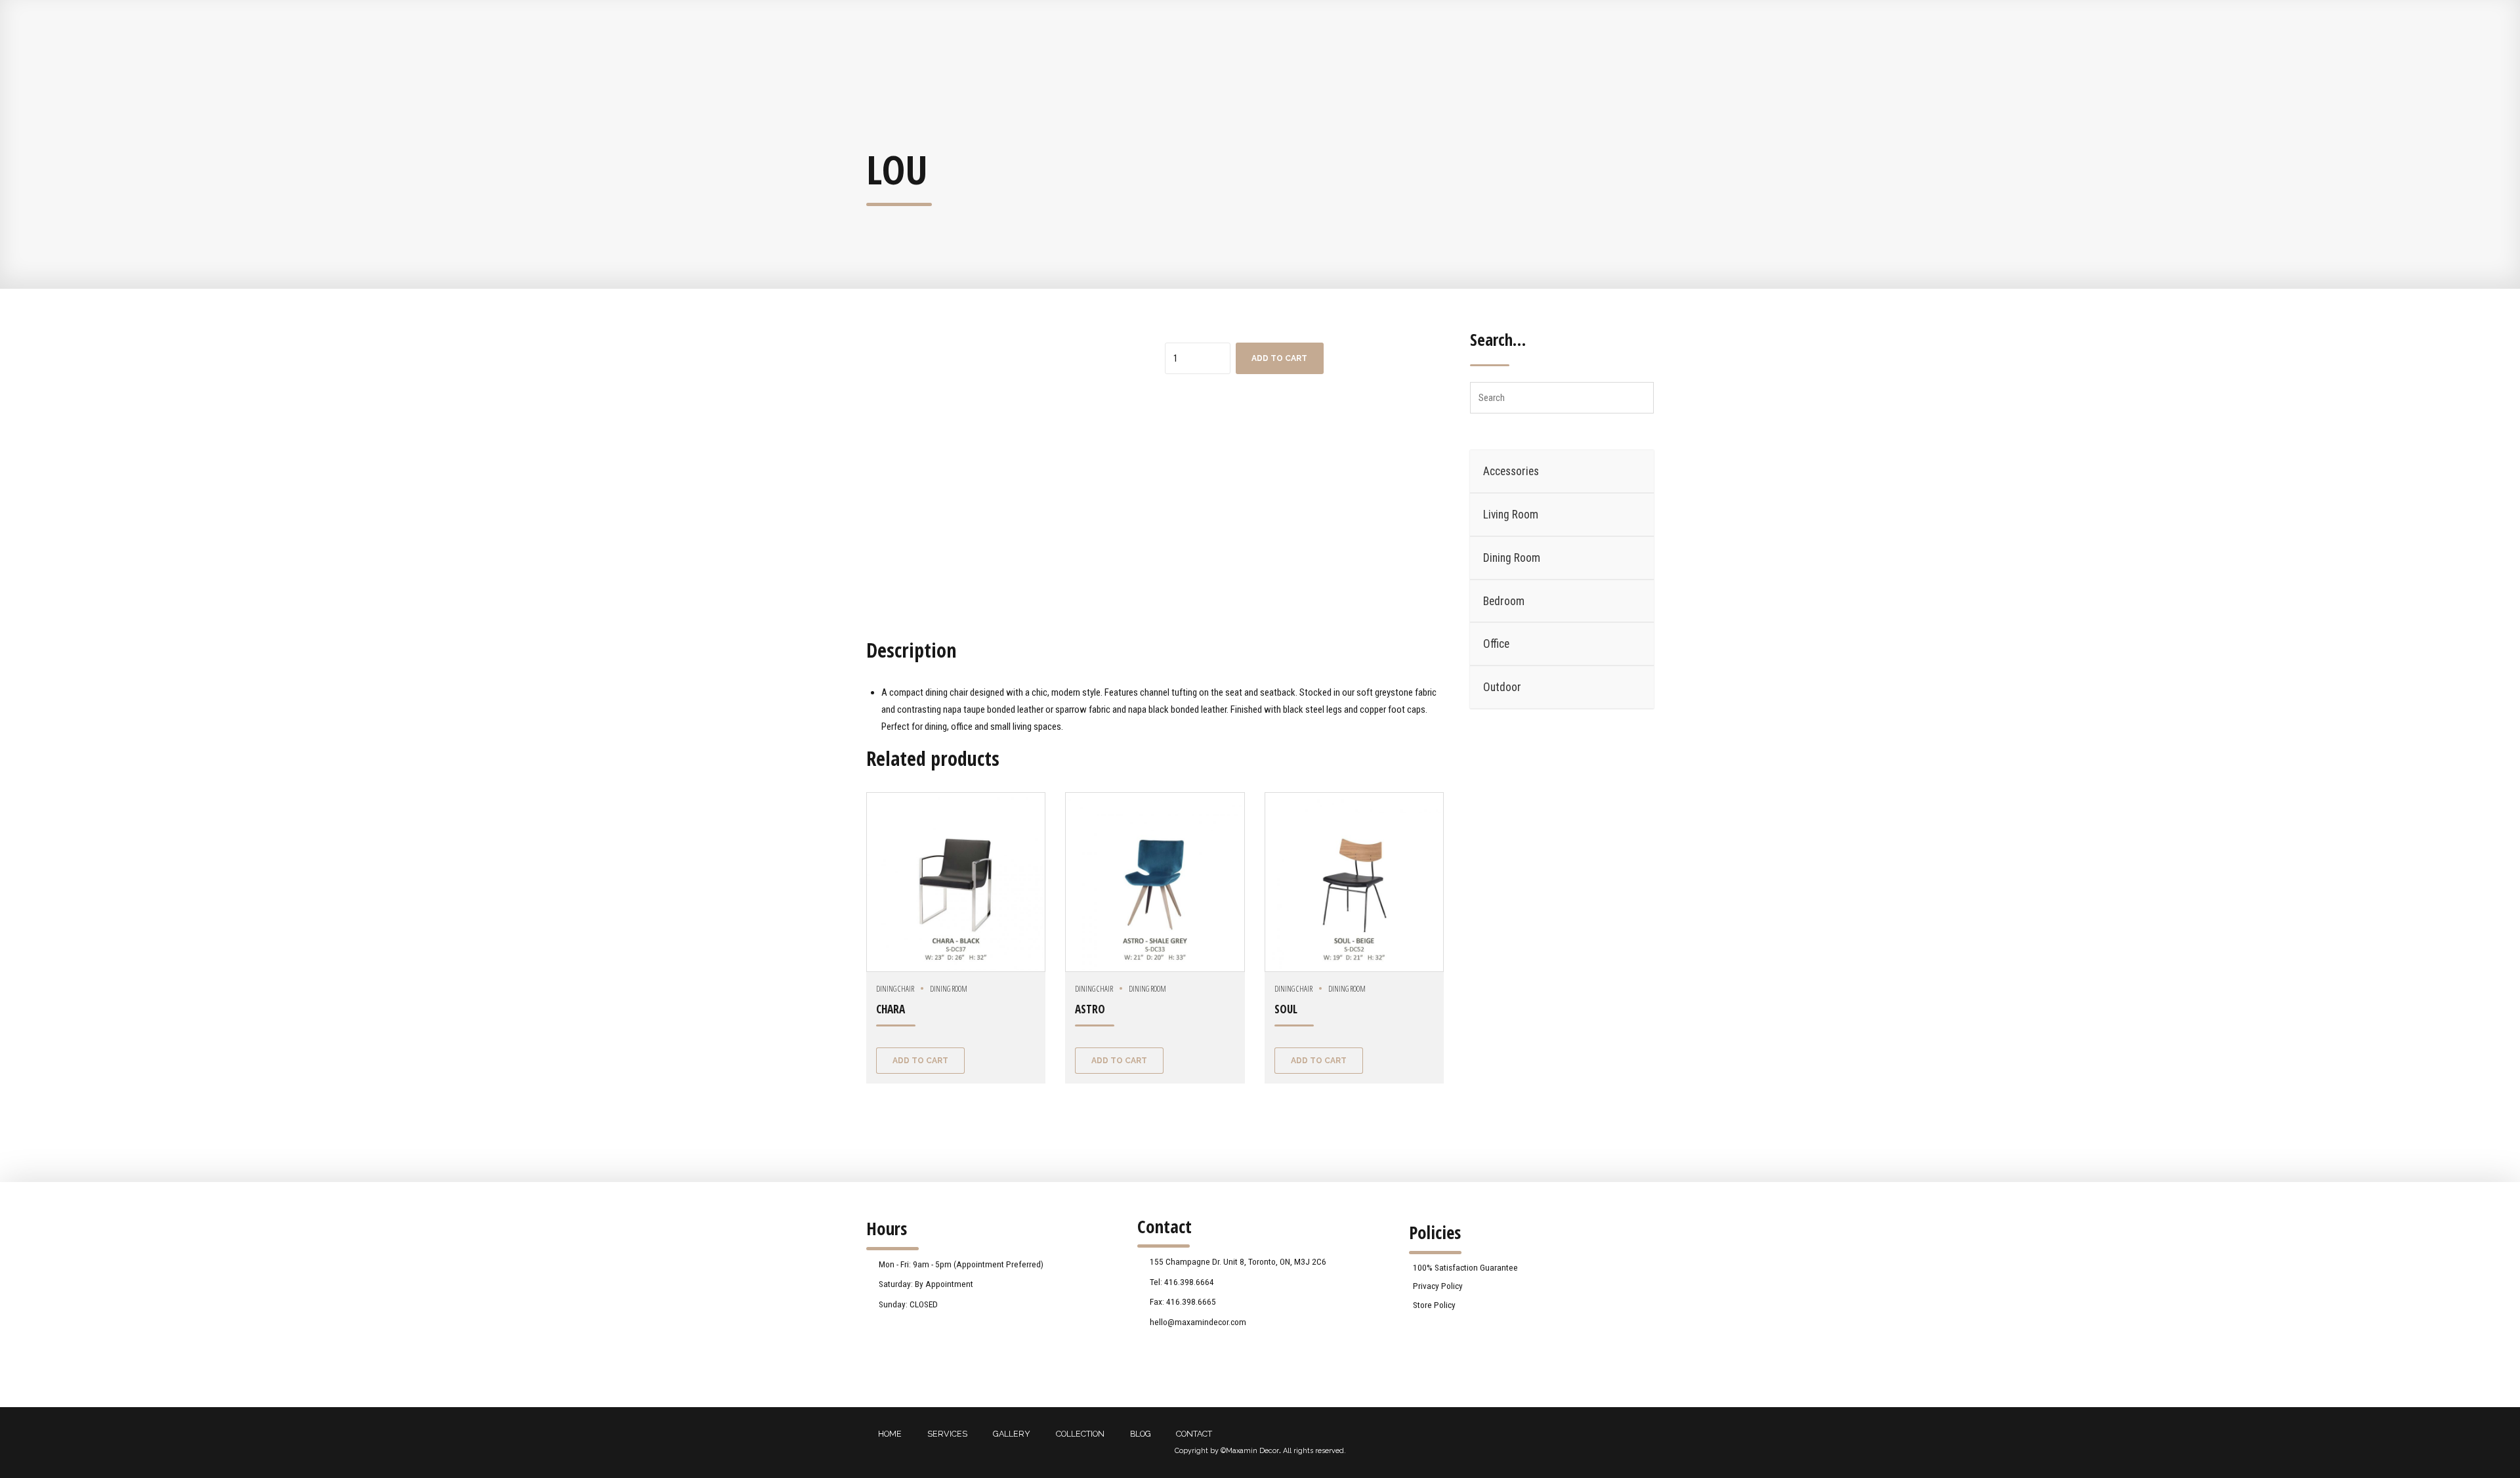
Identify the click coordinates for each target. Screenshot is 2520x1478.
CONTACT (1194, 1434)
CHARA (891, 1009)
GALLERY (1012, 1434)
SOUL (1286, 1009)
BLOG (1141, 1434)
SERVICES (947, 1434)
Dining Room (949, 989)
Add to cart (1279, 358)
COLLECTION (1080, 1434)
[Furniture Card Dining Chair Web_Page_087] (956, 882)
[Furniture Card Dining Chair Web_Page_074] (1155, 882)
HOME (890, 1434)
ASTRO (1090, 1009)
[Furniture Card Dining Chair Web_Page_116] (1354, 882)
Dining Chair (895, 989)
